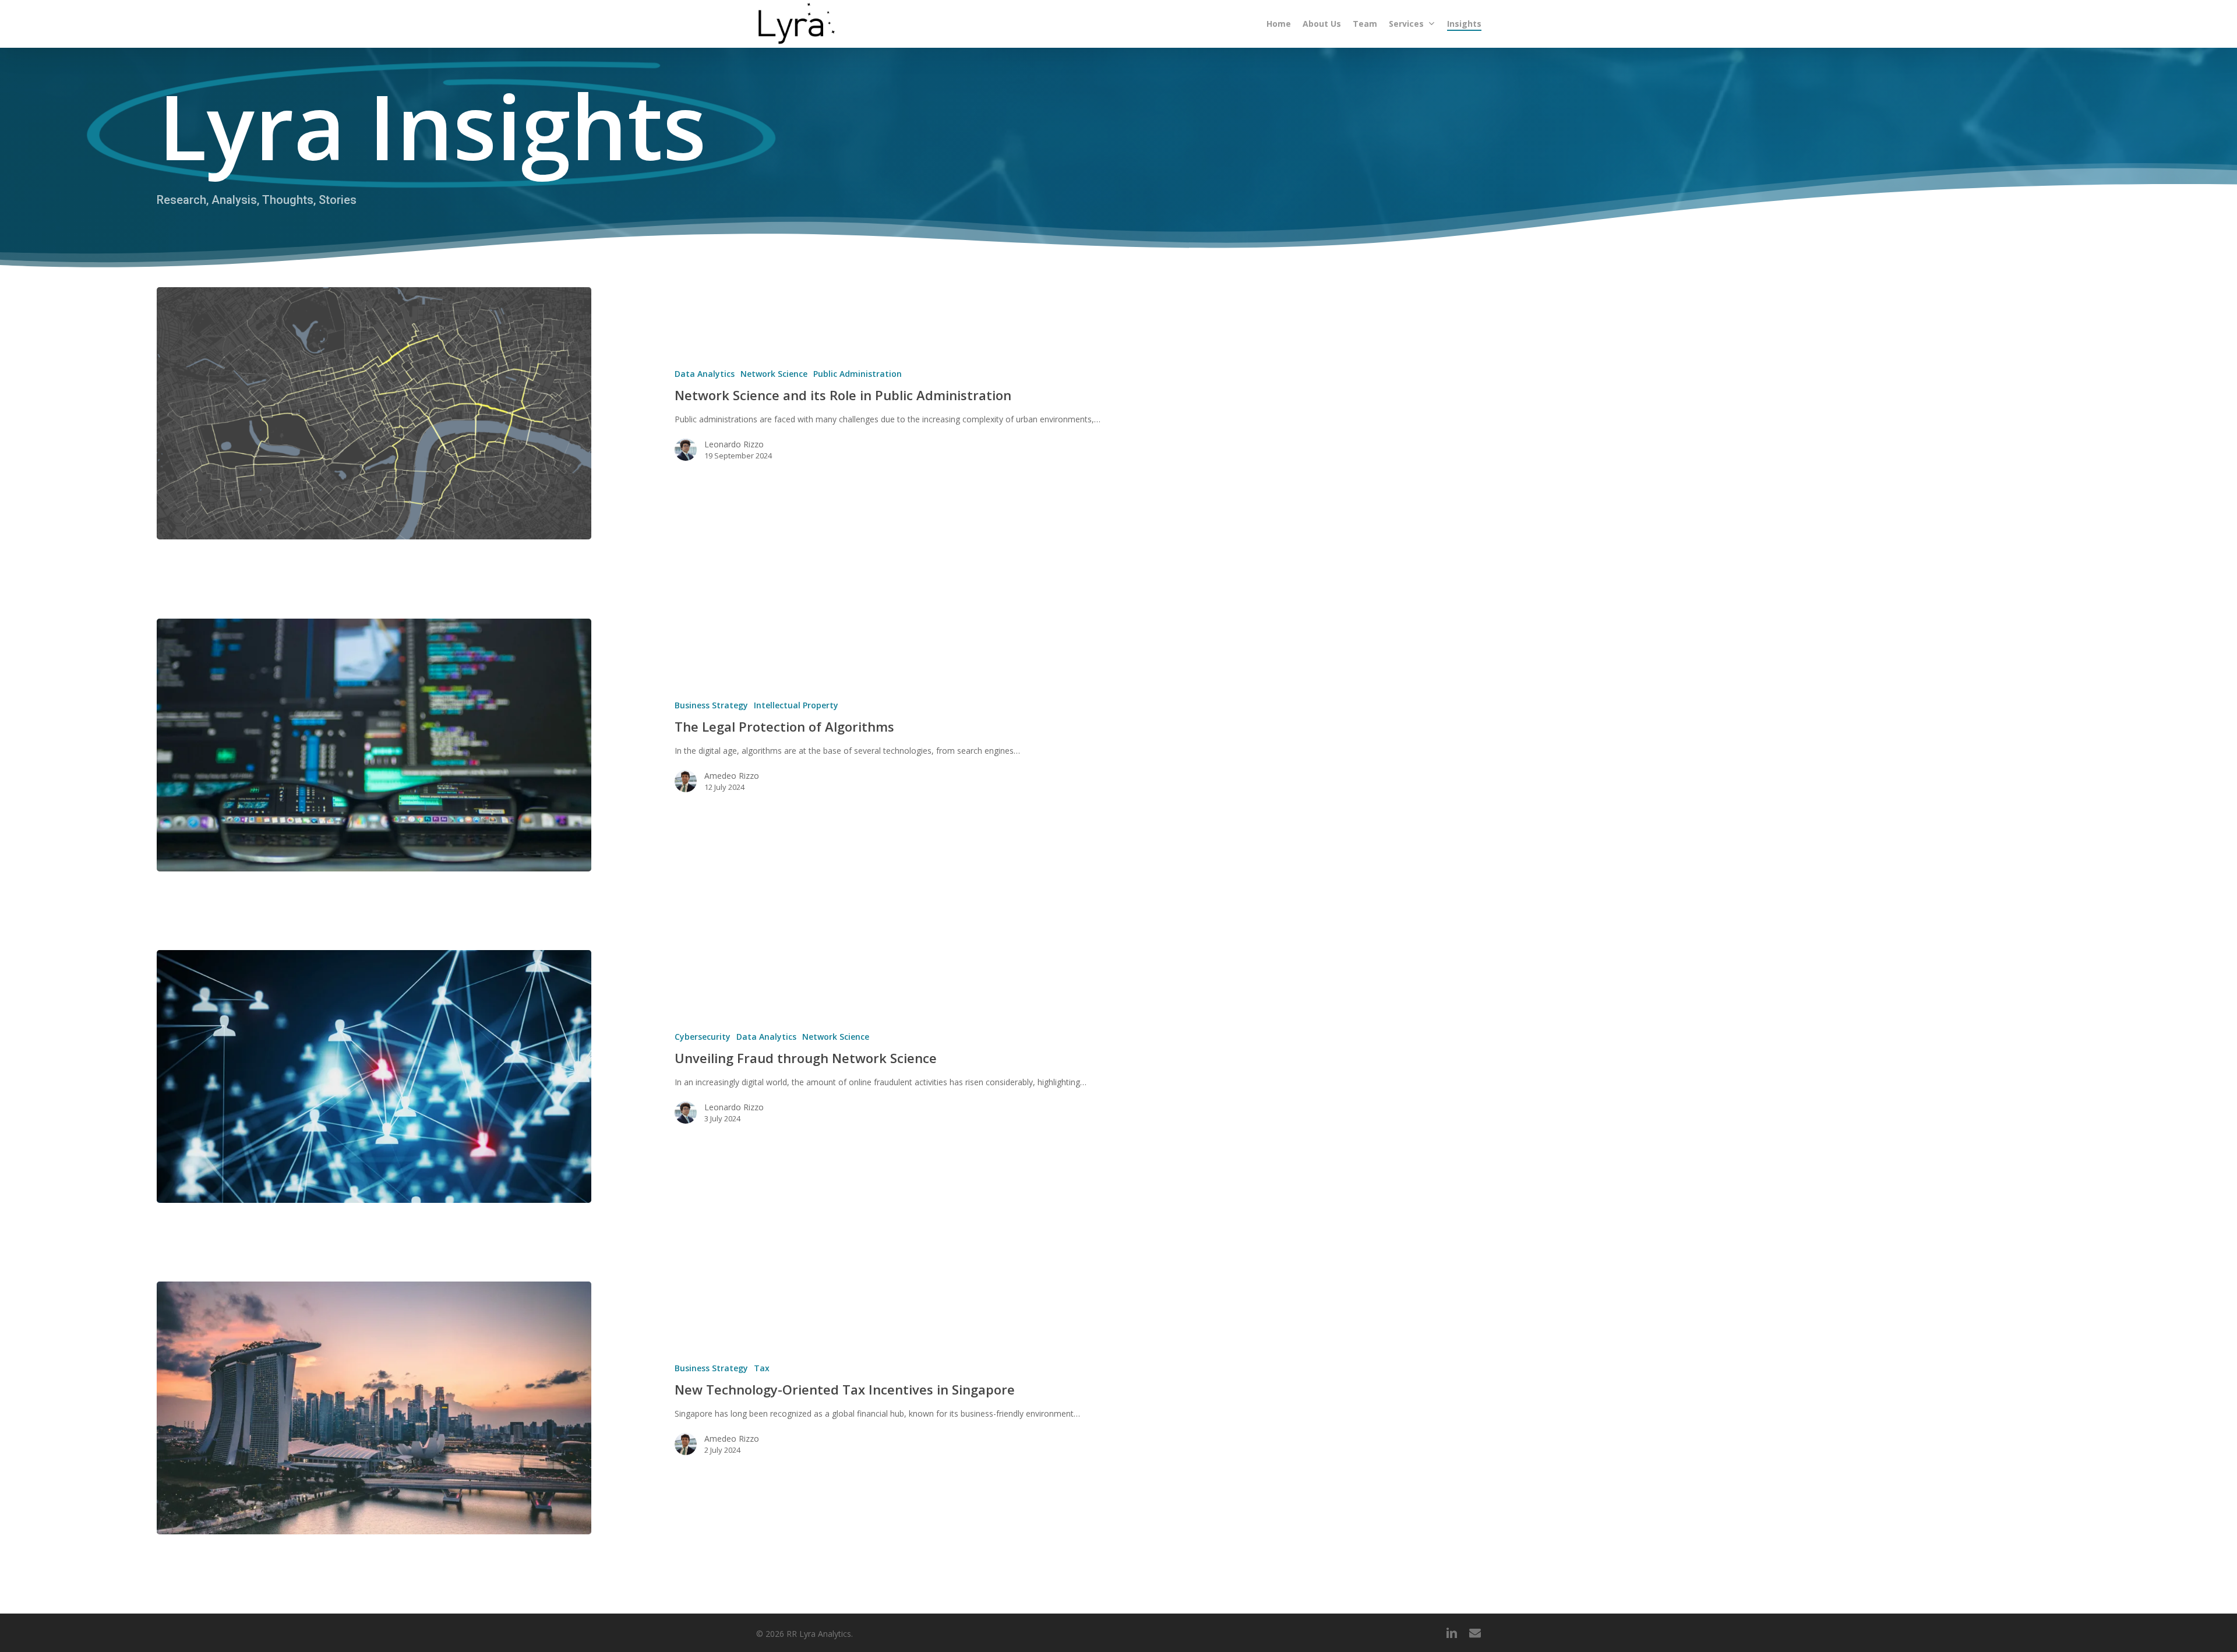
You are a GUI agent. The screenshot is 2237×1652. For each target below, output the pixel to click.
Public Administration (858, 374)
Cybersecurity (703, 1037)
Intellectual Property (796, 705)
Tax (762, 1368)
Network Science (774, 374)
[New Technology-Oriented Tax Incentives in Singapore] (374, 1408)
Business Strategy (711, 705)
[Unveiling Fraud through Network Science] (374, 1076)
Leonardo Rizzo (734, 444)
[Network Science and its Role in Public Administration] (374, 413)
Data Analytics (705, 374)
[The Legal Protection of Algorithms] (374, 745)
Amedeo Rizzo (732, 776)
